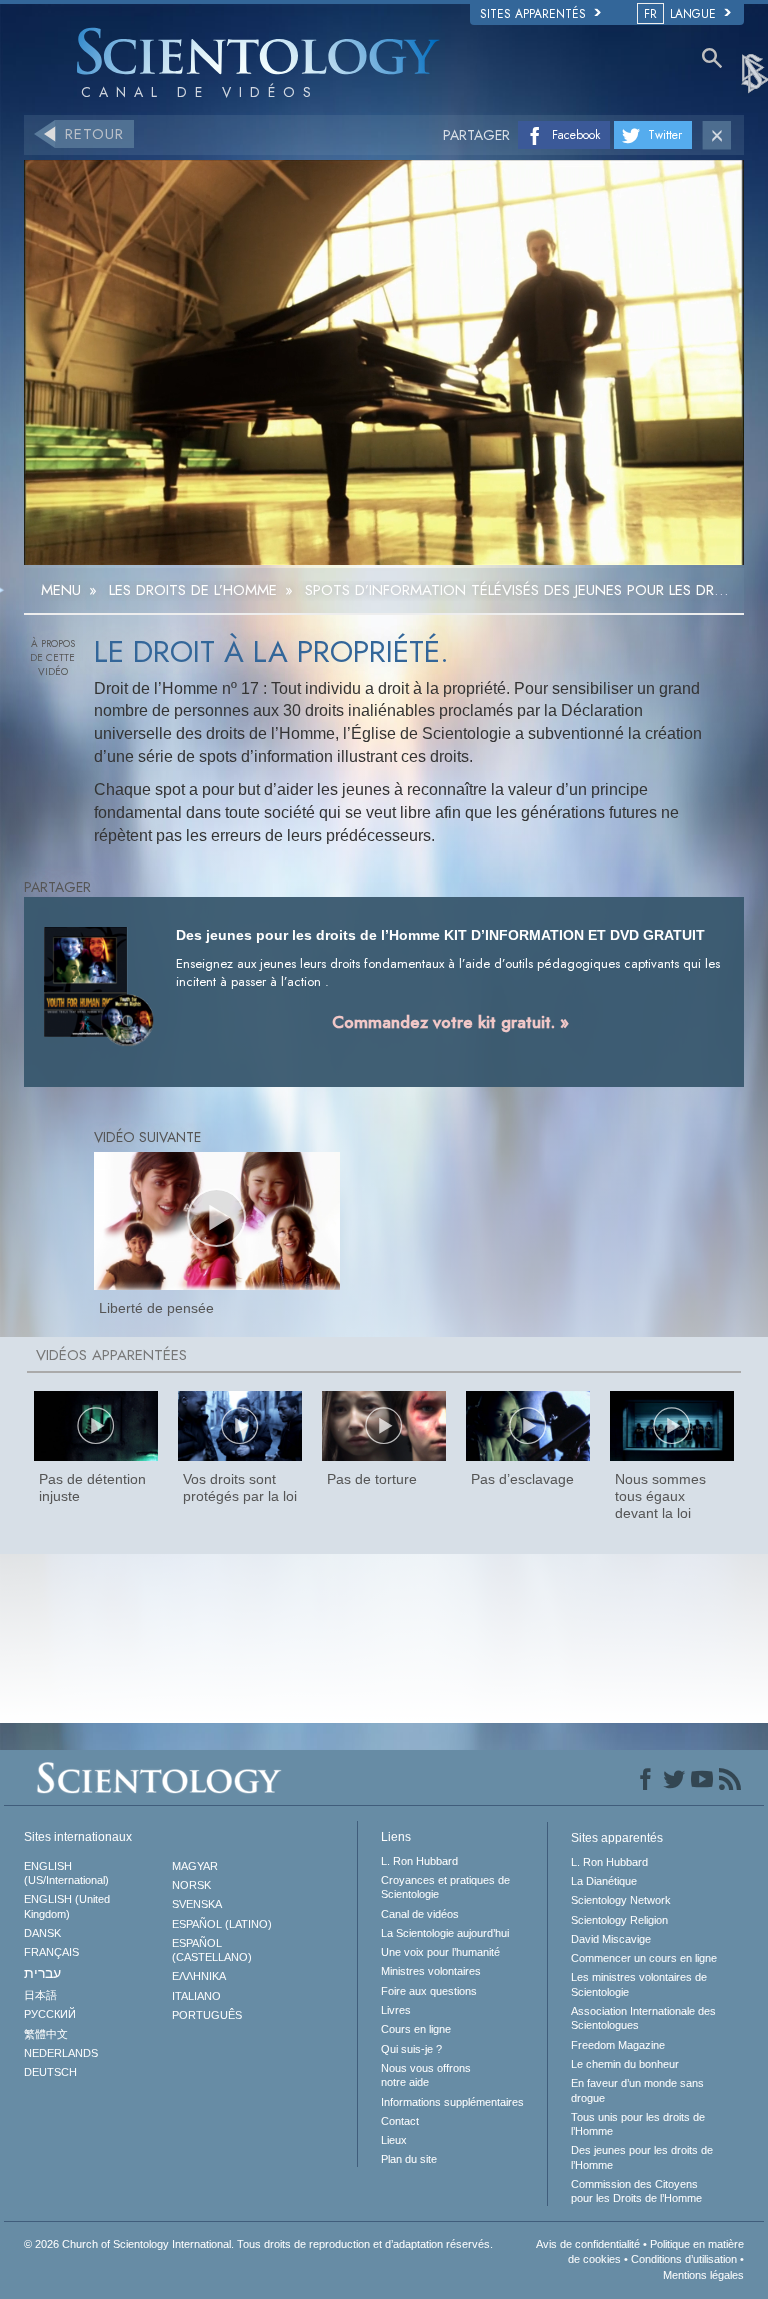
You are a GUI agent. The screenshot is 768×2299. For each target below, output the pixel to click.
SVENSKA (197, 1904)
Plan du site (409, 2159)
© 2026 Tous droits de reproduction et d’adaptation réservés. (258, 2244)
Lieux (394, 2140)
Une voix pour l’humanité (440, 1952)
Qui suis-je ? (411, 2049)
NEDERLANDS (61, 2053)
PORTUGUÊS (207, 2015)
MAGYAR (195, 1866)
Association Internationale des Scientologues (643, 2018)
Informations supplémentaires (452, 2102)
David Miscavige (611, 1939)
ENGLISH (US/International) (66, 1873)
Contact (400, 2121)
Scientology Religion (619, 1920)
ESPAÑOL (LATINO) (222, 1924)
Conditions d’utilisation (684, 2259)
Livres (396, 2010)
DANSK (42, 1933)
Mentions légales (703, 2275)
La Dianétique (604, 1881)
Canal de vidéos (420, 1914)
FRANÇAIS (51, 1952)
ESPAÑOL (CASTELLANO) (212, 1950)
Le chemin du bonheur (625, 2064)
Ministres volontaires (431, 1971)
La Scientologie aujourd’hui (445, 1933)
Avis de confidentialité (588, 2244)
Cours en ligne (416, 2029)
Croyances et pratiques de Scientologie (445, 1887)
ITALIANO (196, 1996)
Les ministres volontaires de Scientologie (639, 1984)
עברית (42, 1973)
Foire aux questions (429, 1991)
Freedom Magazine (618, 2045)
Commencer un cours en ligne (644, 1958)
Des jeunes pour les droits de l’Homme (642, 2157)
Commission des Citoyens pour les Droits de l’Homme (636, 2191)
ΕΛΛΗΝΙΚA (199, 1976)
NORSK (191, 1885)
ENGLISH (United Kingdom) (67, 1906)
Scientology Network (621, 1900)
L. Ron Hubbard (419, 1861)
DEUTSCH (50, 2072)
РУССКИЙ (50, 2014)
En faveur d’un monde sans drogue (637, 2090)
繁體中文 (46, 2034)
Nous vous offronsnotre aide (426, 2075)
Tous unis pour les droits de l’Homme (638, 2124)
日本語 (40, 1995)
